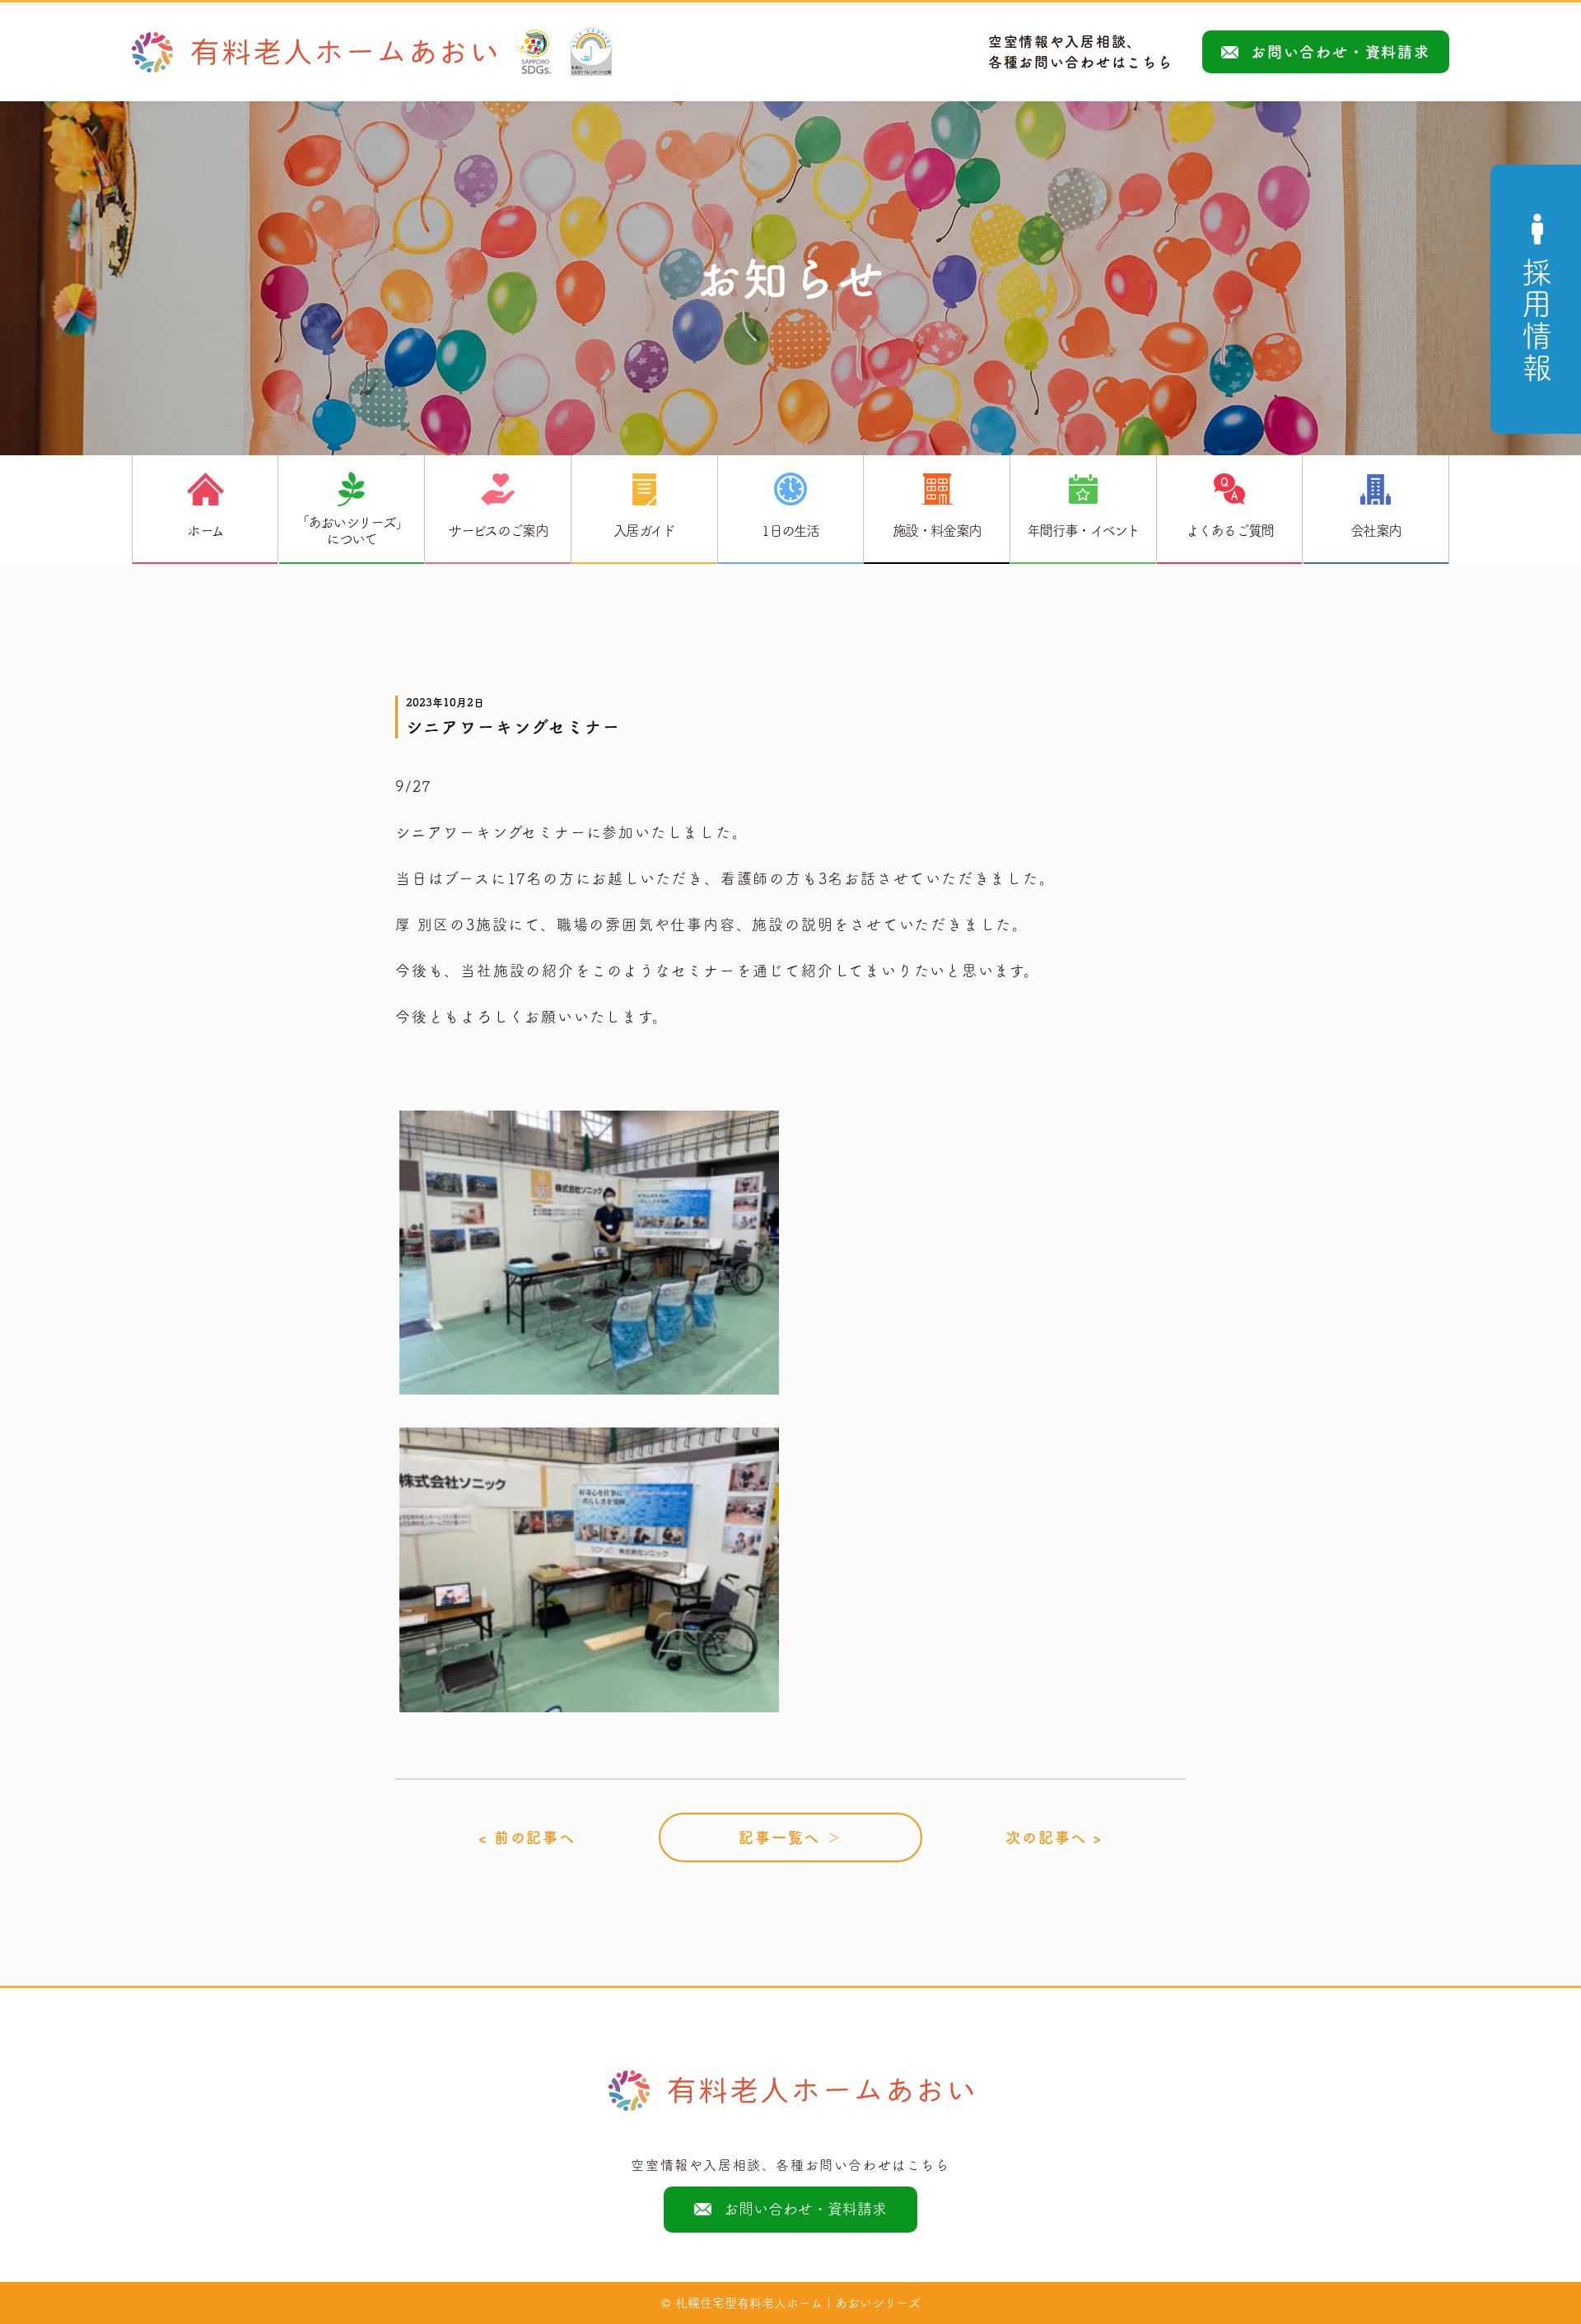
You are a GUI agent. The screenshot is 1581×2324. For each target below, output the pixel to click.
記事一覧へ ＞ (790, 1837)
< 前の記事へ (527, 1837)
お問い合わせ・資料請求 (1341, 52)
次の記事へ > (1054, 1837)
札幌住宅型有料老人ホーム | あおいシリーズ (798, 2303)
